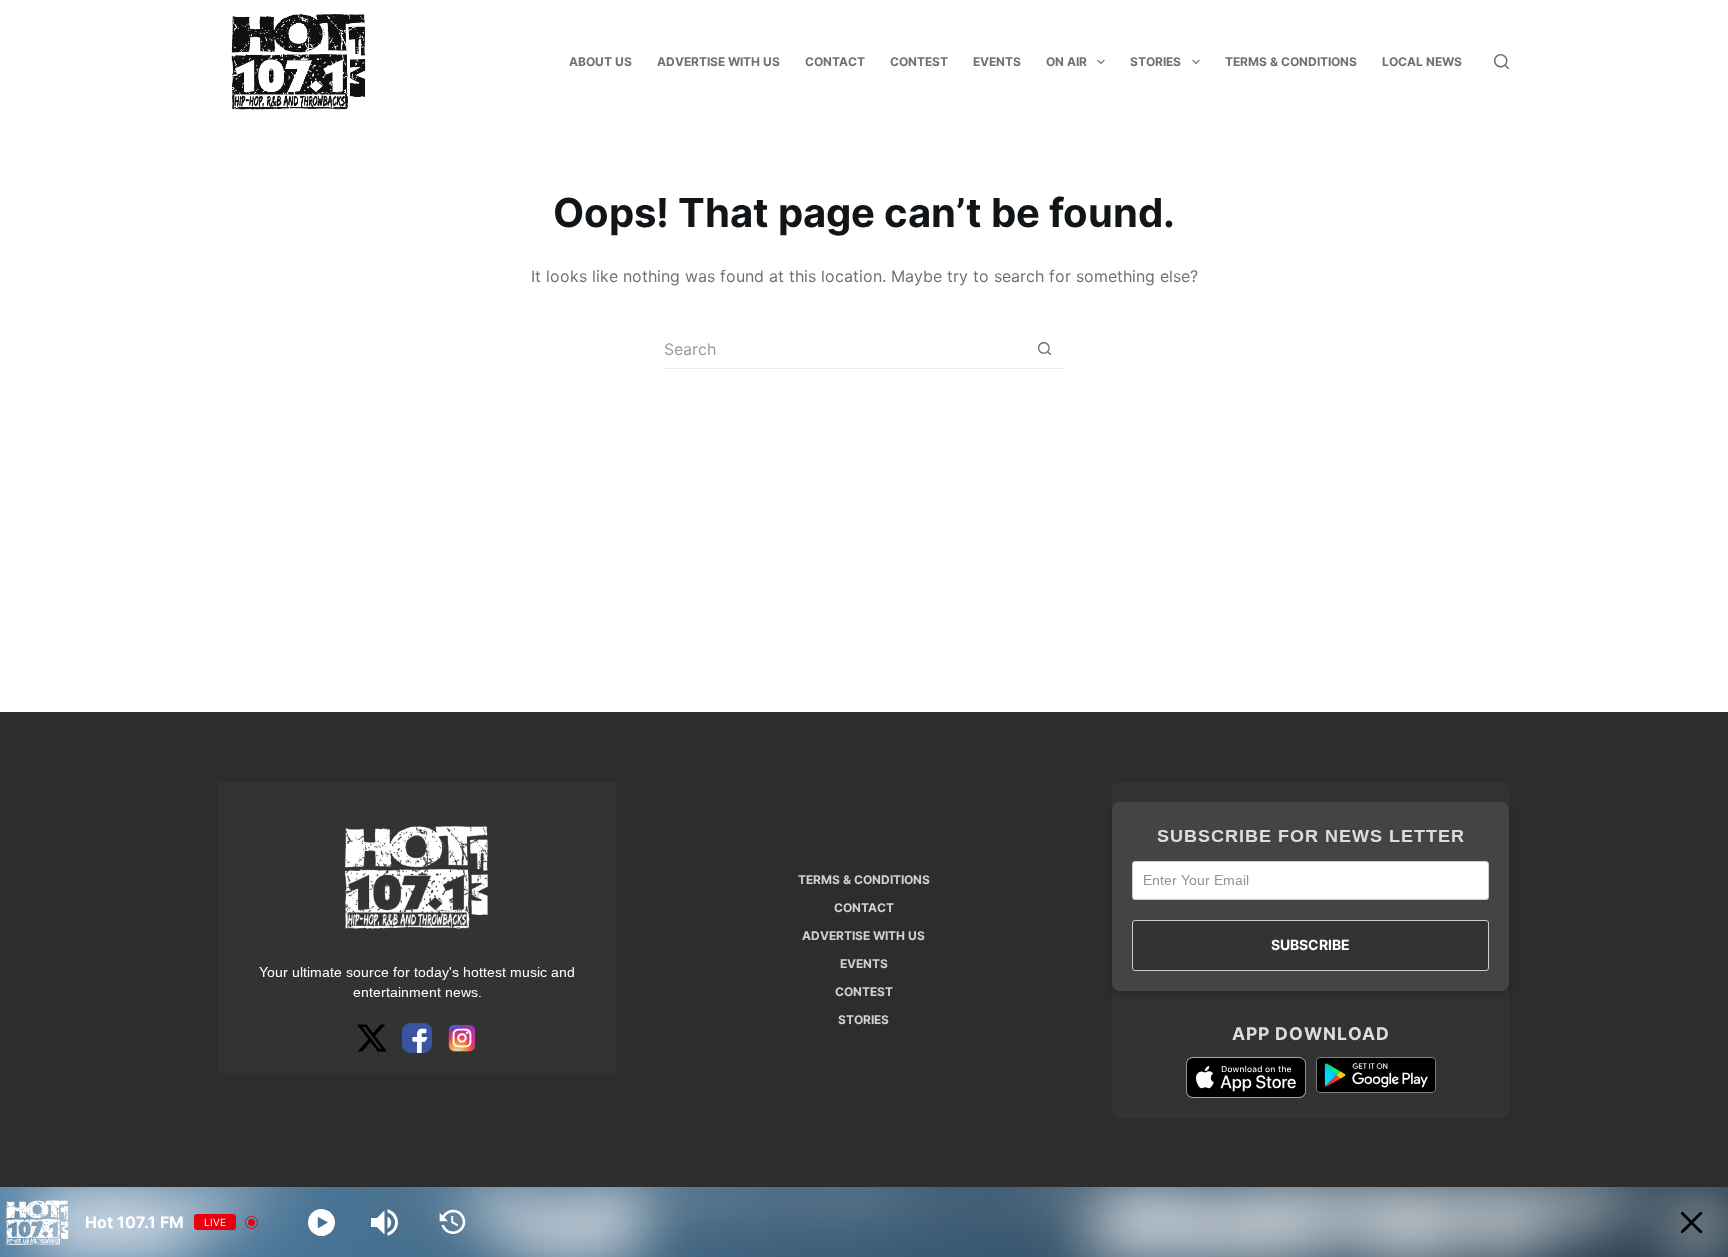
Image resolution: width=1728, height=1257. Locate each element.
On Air (1066, 61)
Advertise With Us (718, 61)
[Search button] (1044, 348)
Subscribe (1310, 944)
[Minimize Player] (1691, 1222)
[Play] (321, 1222)
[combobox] (844, 349)
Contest (919, 61)
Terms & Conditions (1291, 61)
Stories (1155, 61)
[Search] (1501, 61)
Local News (1422, 61)
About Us (600, 61)
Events (997, 61)
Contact (835, 61)
